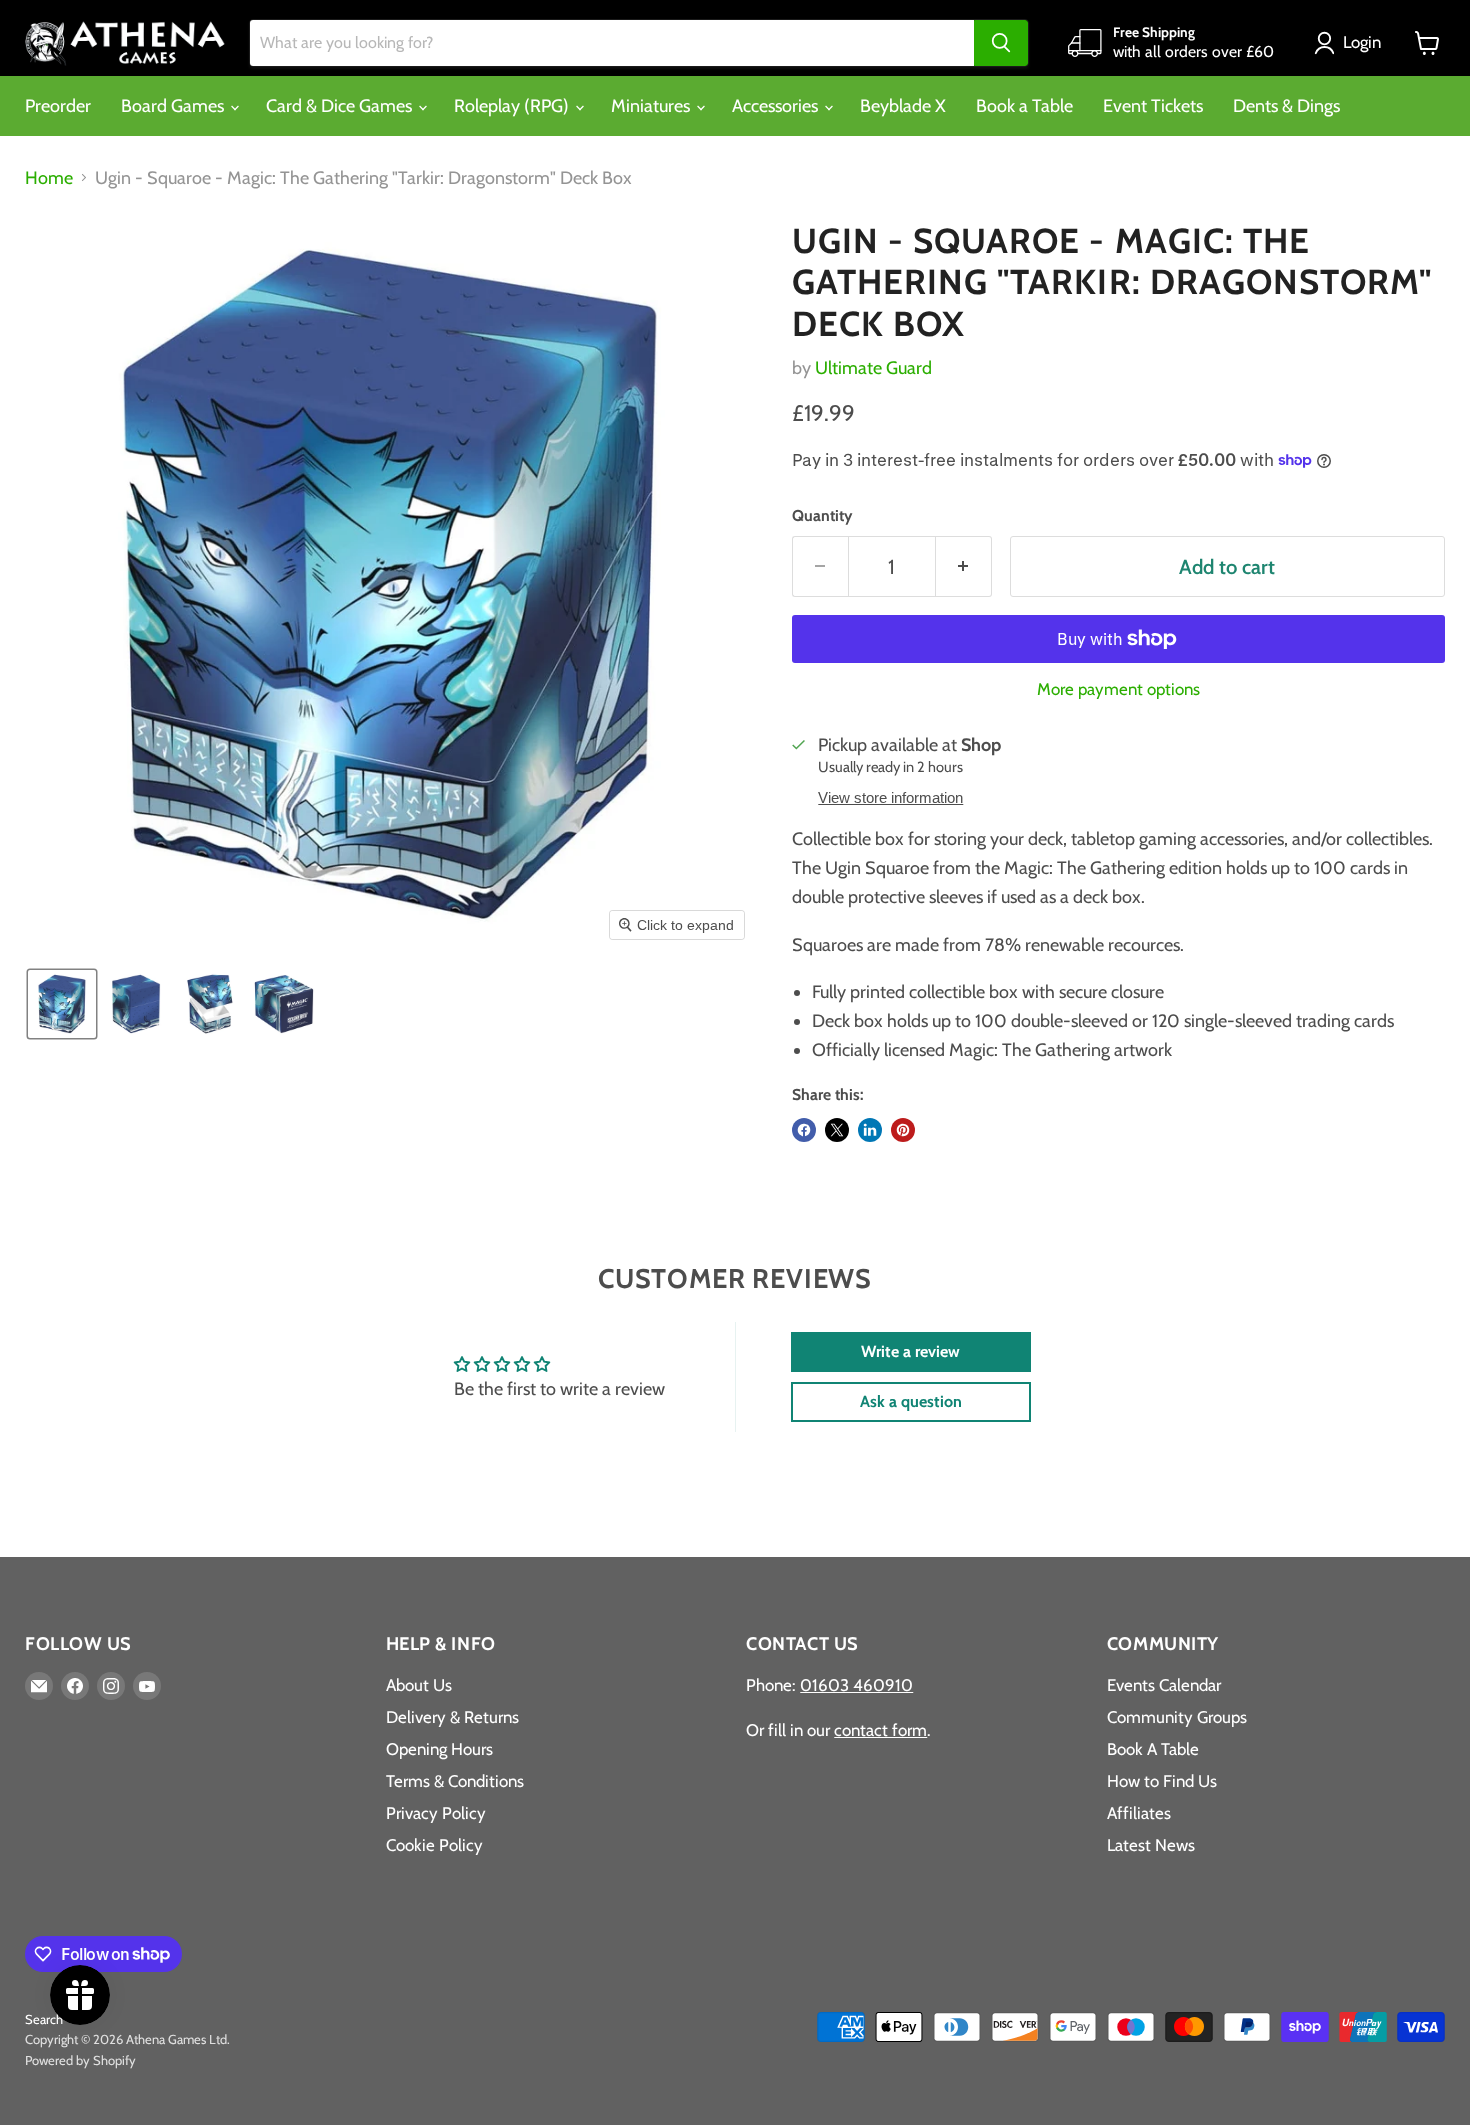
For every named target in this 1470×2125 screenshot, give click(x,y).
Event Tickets (1153, 106)
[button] (1352, 43)
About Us (419, 1685)
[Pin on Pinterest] (903, 1130)
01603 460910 (856, 1685)
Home (49, 178)
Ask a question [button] (911, 1401)
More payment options (1118, 689)
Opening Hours (439, 1749)
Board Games (174, 106)
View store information (890, 798)
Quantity (822, 516)
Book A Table (1153, 1749)
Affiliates (1139, 1813)
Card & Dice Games (341, 106)
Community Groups (1177, 1717)
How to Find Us (1162, 1781)
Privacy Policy (436, 1813)
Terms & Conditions (455, 1781)
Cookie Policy (434, 1845)
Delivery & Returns (452, 1717)
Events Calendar (1164, 1685)
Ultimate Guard (873, 368)
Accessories (777, 106)
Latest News (1151, 1845)
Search (44, 2019)
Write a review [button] (910, 1351)
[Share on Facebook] (804, 1130)
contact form (880, 1730)
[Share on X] (837, 1130)
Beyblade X (903, 106)
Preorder (58, 106)
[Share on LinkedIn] (870, 1130)
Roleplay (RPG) (513, 106)
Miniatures (652, 106)
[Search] (1001, 43)
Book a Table (1024, 106)
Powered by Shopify (80, 2060)
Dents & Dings (1286, 106)
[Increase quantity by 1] (964, 566)
